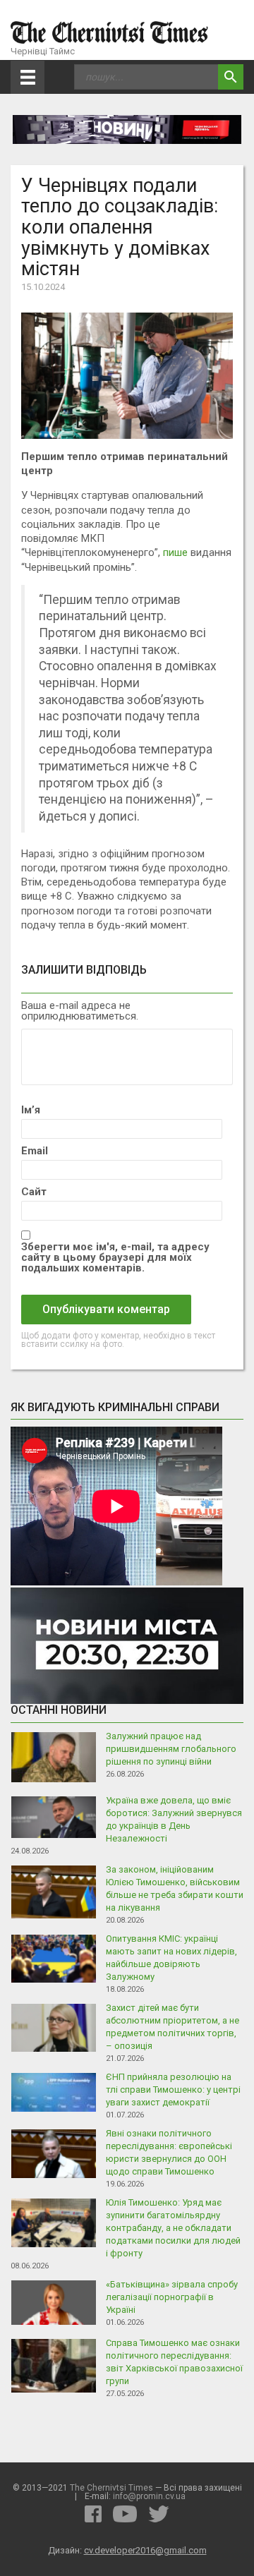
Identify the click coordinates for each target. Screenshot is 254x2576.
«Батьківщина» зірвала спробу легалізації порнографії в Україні (172, 2297)
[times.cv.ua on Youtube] (125, 2514)
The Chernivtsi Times (111, 2488)
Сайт (34, 1192)
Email (35, 1151)
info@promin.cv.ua (149, 2496)
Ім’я (31, 1110)
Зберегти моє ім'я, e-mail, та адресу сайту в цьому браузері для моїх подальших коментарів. (115, 1258)
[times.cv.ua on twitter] (159, 2514)
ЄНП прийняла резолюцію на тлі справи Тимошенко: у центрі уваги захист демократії (173, 2090)
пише (175, 552)
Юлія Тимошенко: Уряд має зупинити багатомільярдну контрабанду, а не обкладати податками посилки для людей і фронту (173, 2228)
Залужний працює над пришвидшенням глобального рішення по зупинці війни (171, 1749)
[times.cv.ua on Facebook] (93, 2514)
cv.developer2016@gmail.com (145, 2550)
